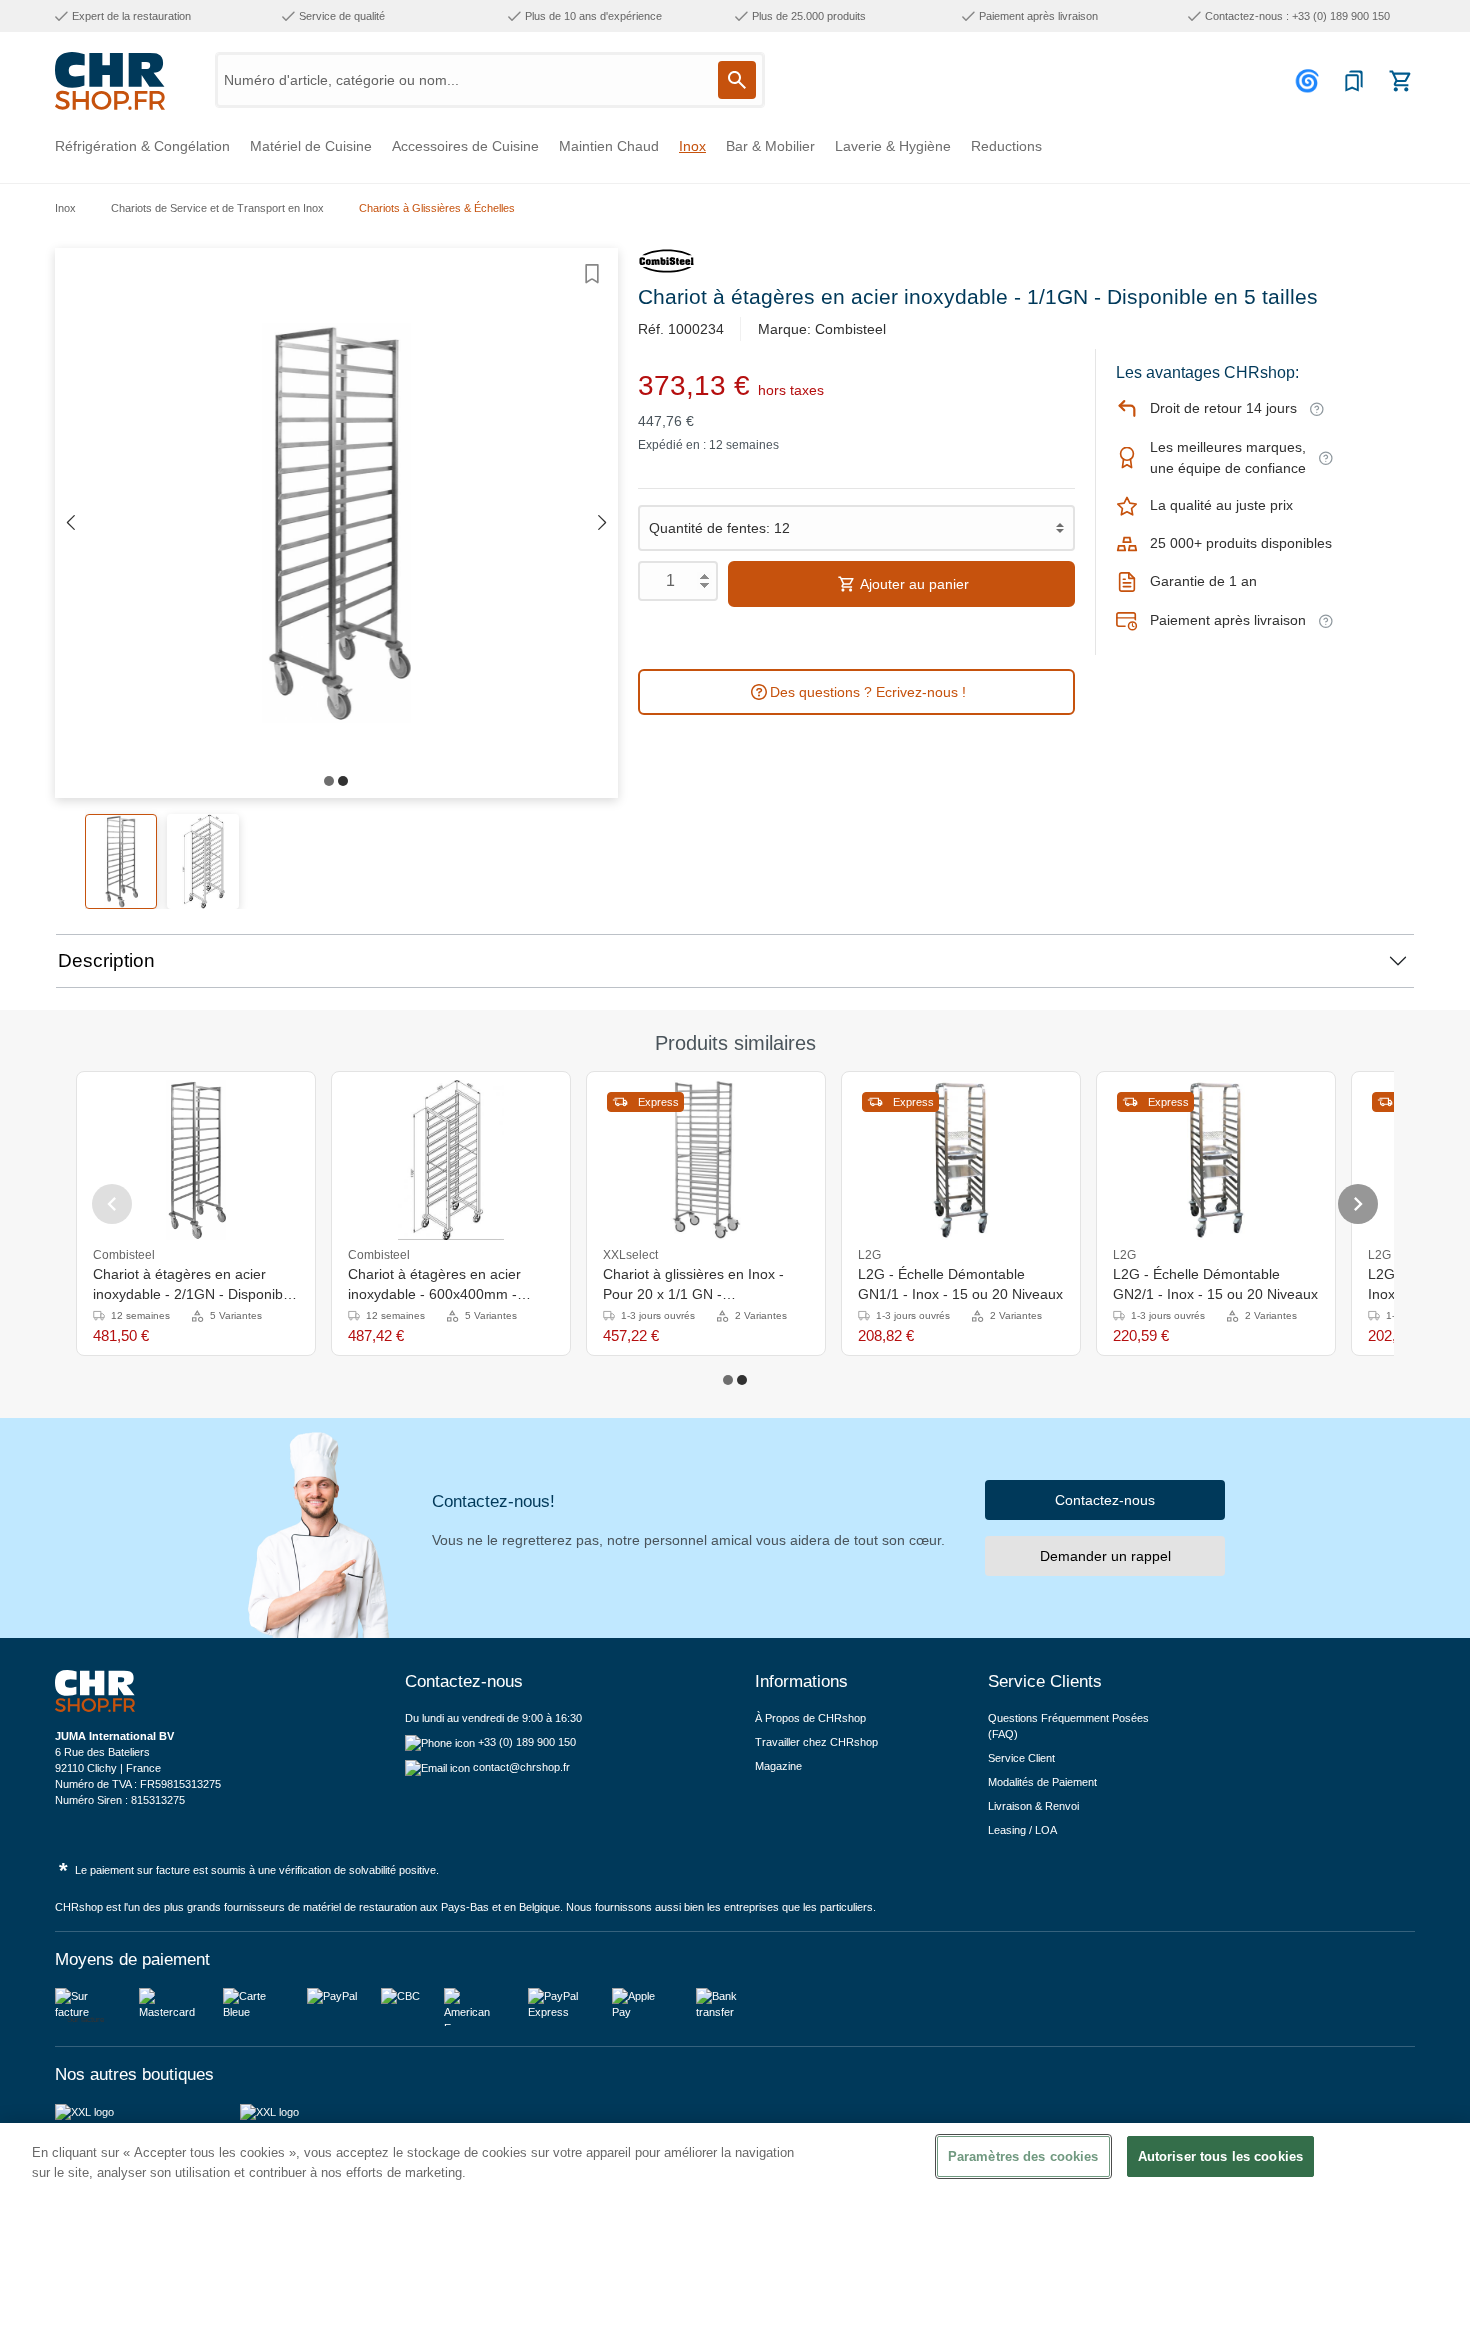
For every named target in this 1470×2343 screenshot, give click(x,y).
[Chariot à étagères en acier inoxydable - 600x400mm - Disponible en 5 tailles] (451, 1160)
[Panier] (1400, 81)
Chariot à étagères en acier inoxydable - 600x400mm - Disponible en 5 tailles (434, 1285)
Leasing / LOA (1022, 1830)
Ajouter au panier (913, 584)
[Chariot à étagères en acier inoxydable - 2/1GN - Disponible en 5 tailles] (195, 1160)
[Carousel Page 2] (742, 1380)
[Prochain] (603, 523)
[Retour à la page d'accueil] (110, 81)
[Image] (329, 781)
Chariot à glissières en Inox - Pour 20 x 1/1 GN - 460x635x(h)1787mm (693, 1285)
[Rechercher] (737, 80)
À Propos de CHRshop (812, 1718)
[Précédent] (70, 523)
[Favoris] (1354, 81)
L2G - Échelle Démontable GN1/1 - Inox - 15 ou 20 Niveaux (960, 1284)
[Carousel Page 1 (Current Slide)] (728, 1380)
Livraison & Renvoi (1033, 1806)
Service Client (1021, 1758)
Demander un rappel (1105, 1556)
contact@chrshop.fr (521, 1767)
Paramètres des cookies (1023, 2156)
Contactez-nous (1105, 1500)
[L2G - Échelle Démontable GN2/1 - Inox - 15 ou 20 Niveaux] (1215, 1160)
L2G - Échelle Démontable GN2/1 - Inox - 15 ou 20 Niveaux (1215, 1284)
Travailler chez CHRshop (816, 1742)
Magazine (778, 1766)
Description (106, 960)
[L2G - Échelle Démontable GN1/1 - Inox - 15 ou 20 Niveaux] (960, 1160)
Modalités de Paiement (1042, 1782)
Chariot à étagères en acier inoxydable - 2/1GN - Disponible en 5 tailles (193, 1285)
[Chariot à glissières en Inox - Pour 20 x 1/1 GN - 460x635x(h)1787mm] (706, 1160)
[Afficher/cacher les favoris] (592, 274)
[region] (735, 2233)
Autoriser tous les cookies (1220, 2156)
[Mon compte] (1310, 81)
